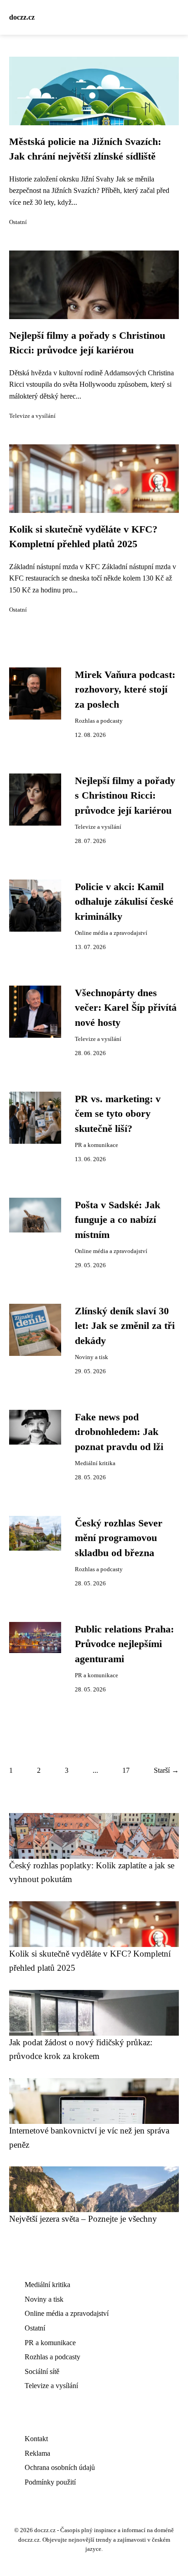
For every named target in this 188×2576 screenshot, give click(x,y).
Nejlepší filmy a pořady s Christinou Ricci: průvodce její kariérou (125, 796)
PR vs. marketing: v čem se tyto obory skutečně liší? (118, 1114)
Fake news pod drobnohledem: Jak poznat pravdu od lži (119, 1432)
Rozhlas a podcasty (99, 721)
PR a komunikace (97, 1145)
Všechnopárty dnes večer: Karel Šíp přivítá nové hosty (126, 1008)
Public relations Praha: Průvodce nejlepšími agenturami (124, 1644)
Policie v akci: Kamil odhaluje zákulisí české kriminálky (124, 902)
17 (126, 1770)
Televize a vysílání (32, 416)
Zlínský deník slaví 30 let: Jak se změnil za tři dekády (125, 1326)
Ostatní (18, 222)
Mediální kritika (95, 1463)
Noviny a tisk (91, 1357)
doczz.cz (22, 17)
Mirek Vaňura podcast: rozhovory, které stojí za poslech (125, 690)
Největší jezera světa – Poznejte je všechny (83, 2219)
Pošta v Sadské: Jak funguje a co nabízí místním (117, 1220)
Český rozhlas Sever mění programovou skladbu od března (119, 1538)
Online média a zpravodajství (111, 933)
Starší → (166, 1770)
